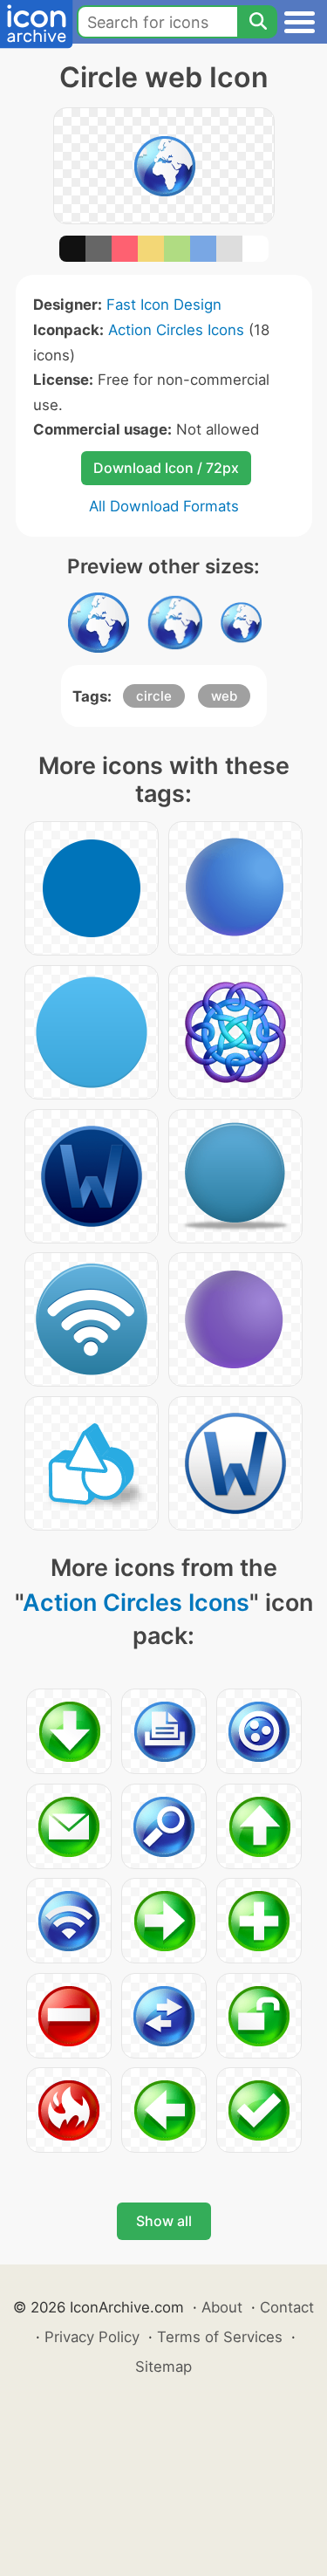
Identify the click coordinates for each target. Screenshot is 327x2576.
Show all (164, 2221)
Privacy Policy (92, 2337)
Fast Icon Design (164, 305)
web (224, 696)
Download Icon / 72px (166, 468)
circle (154, 696)
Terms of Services (220, 2337)
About (222, 2307)
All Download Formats (164, 506)
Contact (287, 2307)
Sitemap (163, 2367)
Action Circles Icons (176, 330)
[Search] (257, 22)
